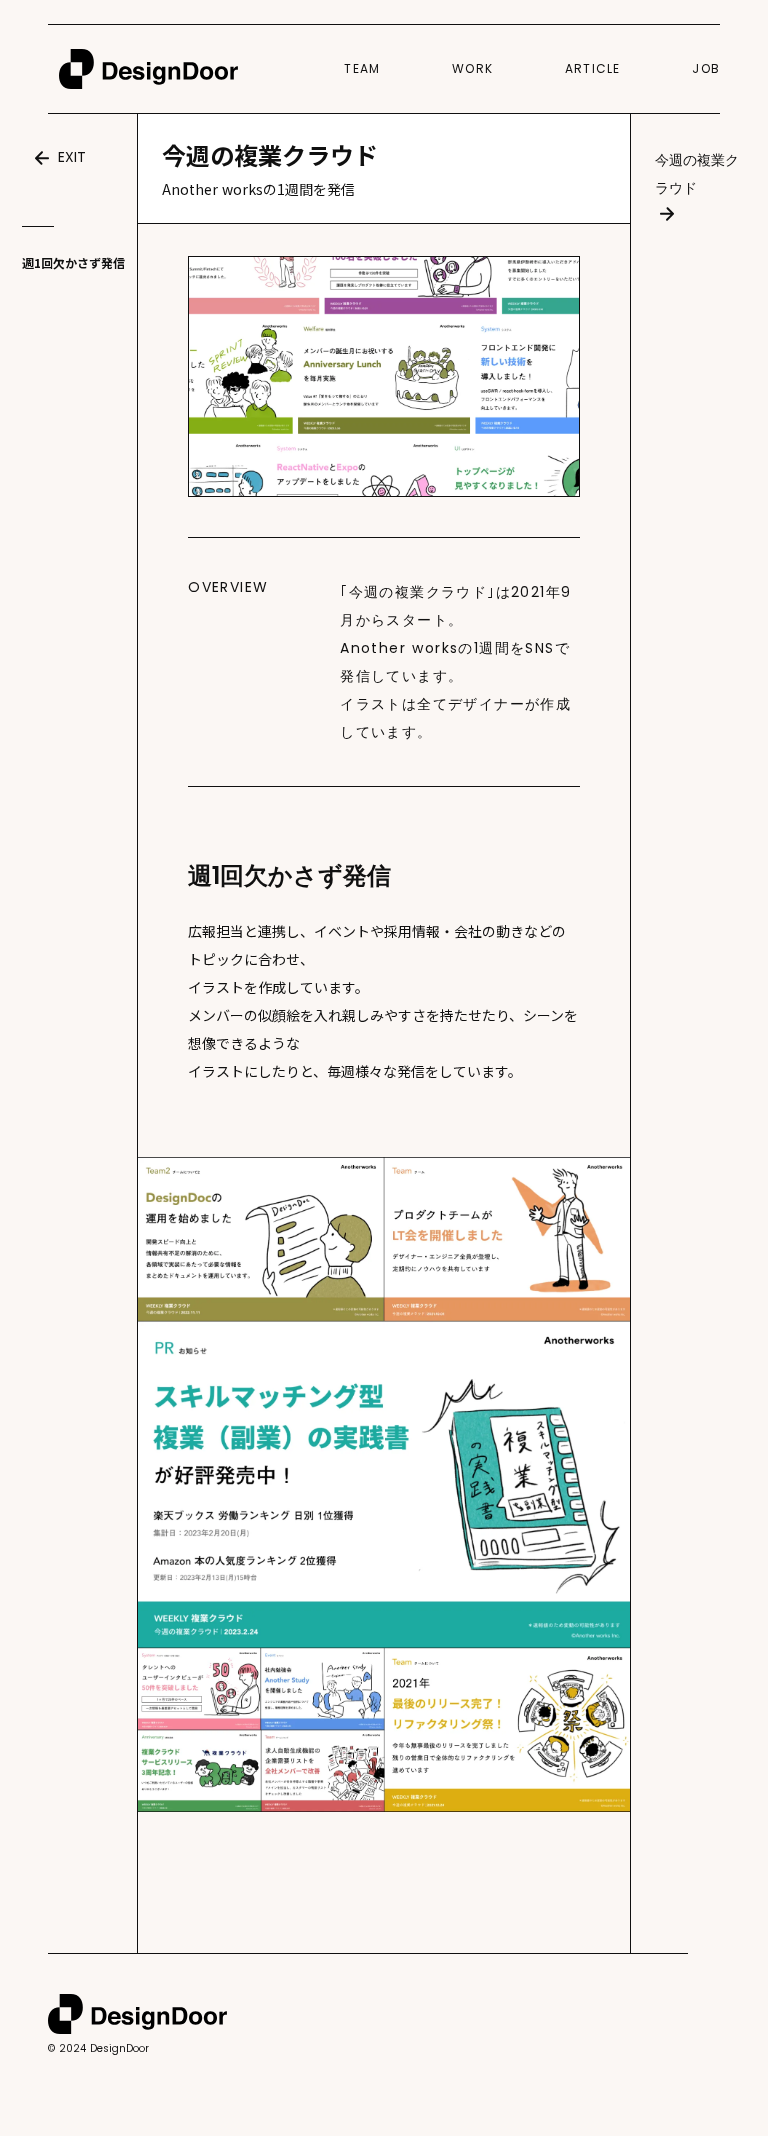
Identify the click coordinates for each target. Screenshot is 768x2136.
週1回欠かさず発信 (73, 262)
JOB (706, 68)
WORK (472, 68)
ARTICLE (592, 68)
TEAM (362, 68)
